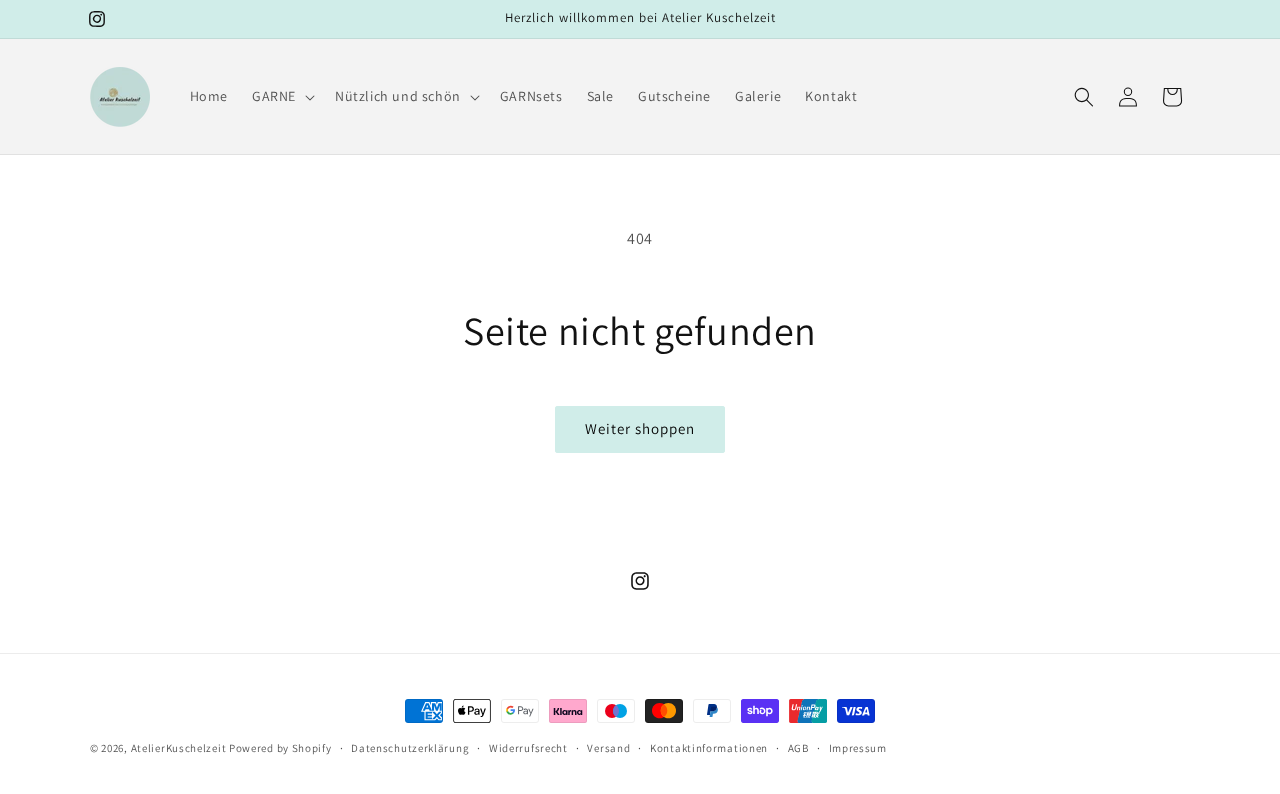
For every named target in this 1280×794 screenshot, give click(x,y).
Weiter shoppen (640, 428)
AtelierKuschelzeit (179, 748)
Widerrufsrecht (528, 748)
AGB (798, 748)
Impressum (858, 748)
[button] (281, 96)
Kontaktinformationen (709, 748)
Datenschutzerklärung (410, 748)
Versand (608, 748)
